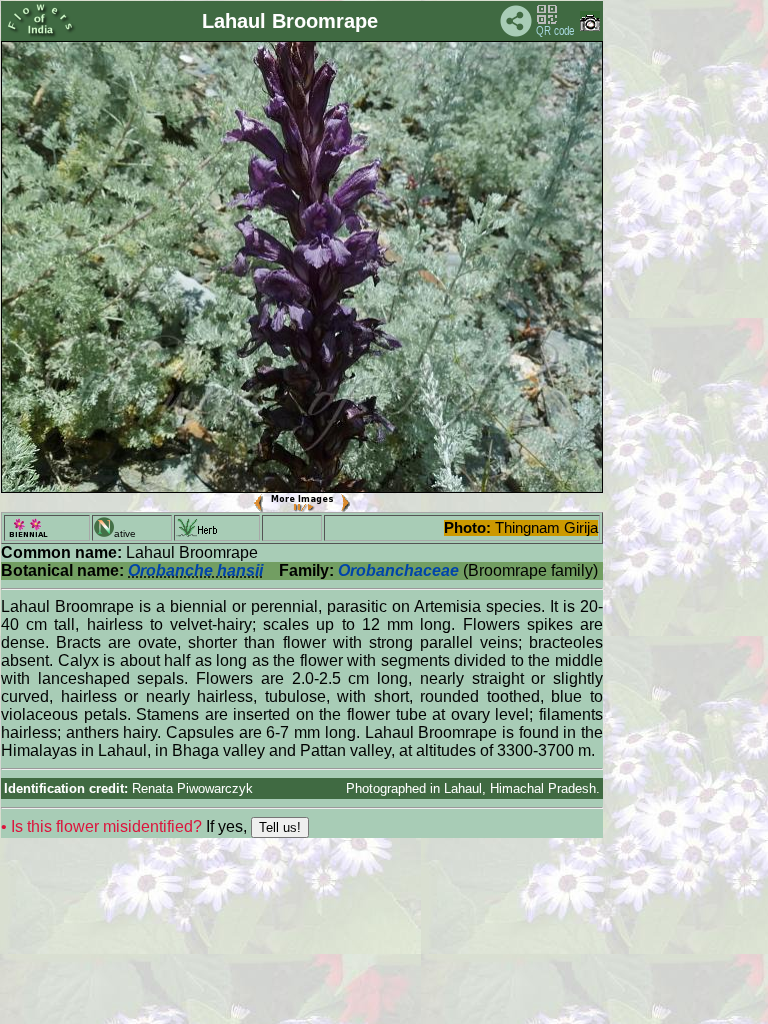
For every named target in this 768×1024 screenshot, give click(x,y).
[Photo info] (590, 26)
